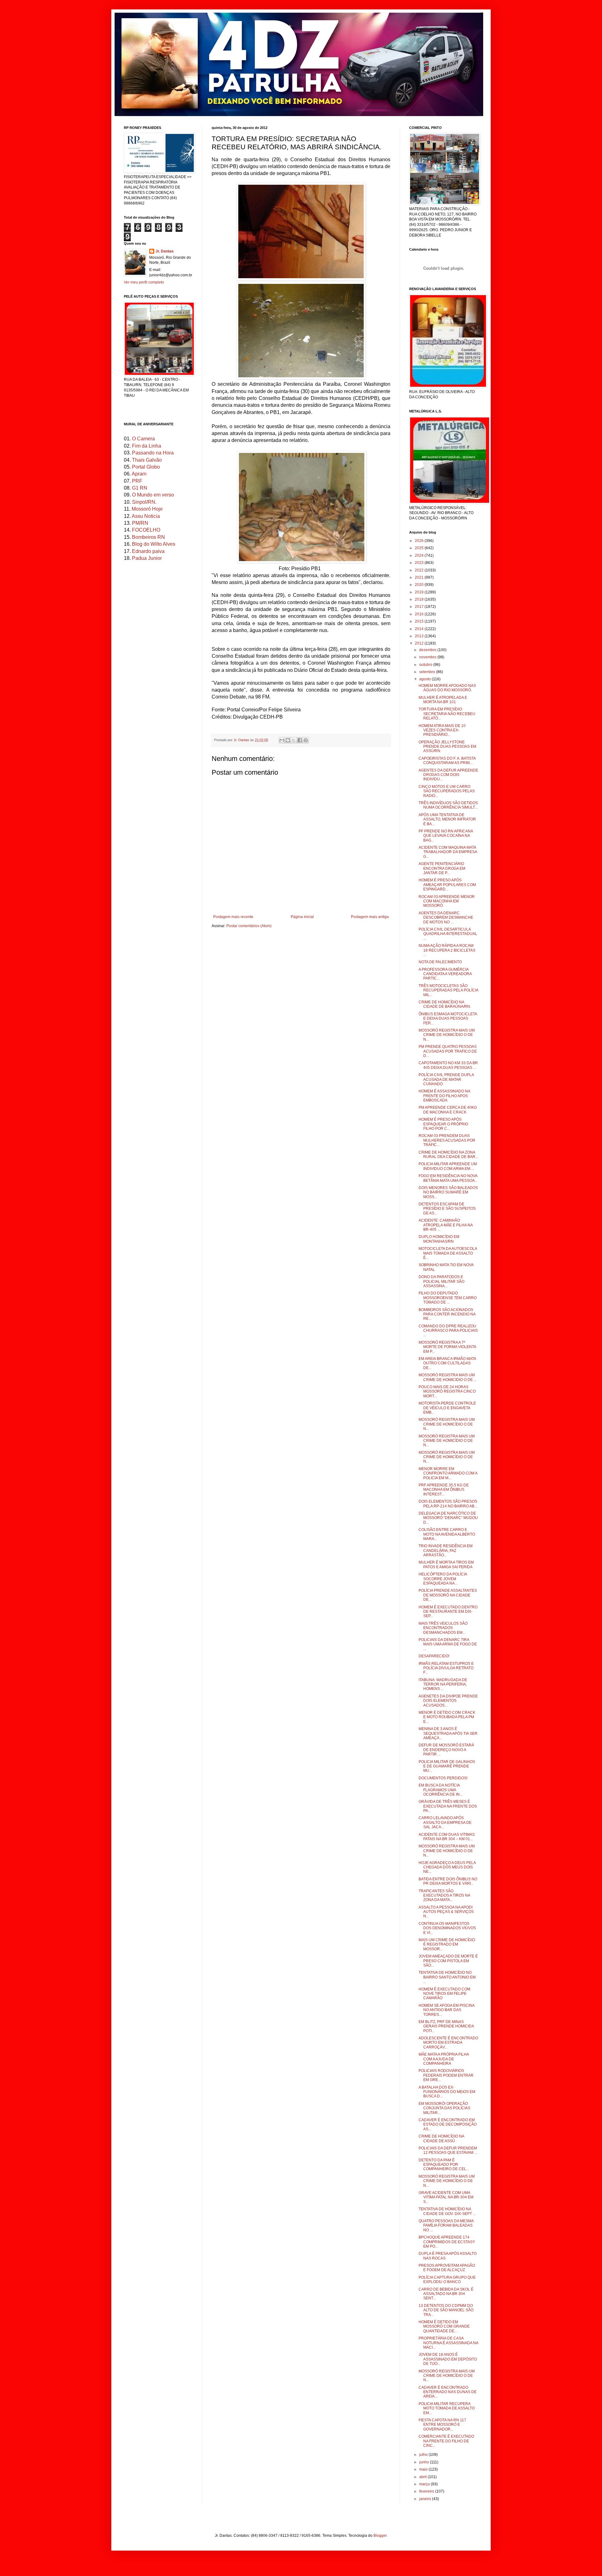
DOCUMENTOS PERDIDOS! (443, 1778)
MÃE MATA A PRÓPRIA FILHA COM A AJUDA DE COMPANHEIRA (444, 2059)
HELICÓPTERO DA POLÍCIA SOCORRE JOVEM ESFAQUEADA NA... (443, 1579)
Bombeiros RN (148, 537)
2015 (420, 621)
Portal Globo (146, 467)
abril (423, 2477)
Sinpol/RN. (144, 502)
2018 (420, 599)
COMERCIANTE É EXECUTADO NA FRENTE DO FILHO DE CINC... (446, 2441)
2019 (420, 592)
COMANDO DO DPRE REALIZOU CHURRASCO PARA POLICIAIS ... (448, 1331)
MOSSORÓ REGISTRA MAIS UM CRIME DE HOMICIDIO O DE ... (448, 1377)
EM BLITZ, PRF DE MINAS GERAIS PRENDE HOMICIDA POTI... (446, 2026)
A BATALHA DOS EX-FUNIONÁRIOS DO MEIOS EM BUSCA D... (447, 2092)
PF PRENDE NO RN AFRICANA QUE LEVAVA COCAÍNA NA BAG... (446, 836)
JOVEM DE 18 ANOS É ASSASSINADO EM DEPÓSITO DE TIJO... (448, 2359)
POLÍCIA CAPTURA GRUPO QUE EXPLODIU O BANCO (447, 2280)
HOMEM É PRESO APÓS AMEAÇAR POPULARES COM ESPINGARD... (447, 885)
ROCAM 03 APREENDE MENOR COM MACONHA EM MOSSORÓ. (447, 901)
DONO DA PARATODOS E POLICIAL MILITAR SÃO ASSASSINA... (441, 1281)
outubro (426, 665)
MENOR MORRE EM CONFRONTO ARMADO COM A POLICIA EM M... (448, 1473)
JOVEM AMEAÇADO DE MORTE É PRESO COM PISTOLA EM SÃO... (448, 1961)
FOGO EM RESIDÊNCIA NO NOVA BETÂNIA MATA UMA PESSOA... (448, 1178)
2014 (420, 629)
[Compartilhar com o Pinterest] (306, 740)
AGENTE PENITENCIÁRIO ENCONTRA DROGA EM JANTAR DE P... (442, 868)
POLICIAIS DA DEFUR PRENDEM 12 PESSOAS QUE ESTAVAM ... (448, 2150)
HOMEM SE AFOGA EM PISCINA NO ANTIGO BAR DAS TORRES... (446, 2010)
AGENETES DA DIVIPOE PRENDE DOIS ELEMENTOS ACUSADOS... (448, 1701)
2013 (420, 636)
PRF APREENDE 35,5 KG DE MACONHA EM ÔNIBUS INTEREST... (444, 1490)
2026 (420, 541)
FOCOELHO (146, 530)
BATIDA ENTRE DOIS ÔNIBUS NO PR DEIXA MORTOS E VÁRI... (448, 1881)
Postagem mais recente (233, 917)
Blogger (380, 2536)
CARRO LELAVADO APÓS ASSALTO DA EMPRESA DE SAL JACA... (445, 1822)
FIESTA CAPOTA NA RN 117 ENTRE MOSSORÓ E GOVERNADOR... (442, 2425)
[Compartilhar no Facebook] (300, 740)
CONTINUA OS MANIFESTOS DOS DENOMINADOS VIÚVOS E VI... (447, 1928)
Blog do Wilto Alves (154, 544)
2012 (420, 643)
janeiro (426, 2499)
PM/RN (140, 523)
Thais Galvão (147, 460)
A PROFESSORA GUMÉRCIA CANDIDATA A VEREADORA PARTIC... (445, 974)
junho (425, 2462)
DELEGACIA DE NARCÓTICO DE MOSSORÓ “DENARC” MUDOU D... (448, 1518)
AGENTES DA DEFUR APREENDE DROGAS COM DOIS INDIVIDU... (448, 775)
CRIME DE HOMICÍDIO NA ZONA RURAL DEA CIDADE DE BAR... (448, 1155)
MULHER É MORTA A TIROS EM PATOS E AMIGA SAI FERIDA (446, 1564)
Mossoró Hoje (147, 509)
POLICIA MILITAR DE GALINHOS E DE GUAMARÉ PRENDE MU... (447, 1766)
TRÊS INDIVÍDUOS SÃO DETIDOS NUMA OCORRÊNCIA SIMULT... (448, 805)
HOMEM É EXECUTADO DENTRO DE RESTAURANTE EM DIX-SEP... (448, 1612)
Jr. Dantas (242, 740)
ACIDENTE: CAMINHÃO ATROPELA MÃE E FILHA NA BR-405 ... (446, 1225)
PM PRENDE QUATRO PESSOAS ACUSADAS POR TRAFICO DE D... (448, 1051)
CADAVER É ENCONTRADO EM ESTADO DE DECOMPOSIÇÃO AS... (448, 2125)
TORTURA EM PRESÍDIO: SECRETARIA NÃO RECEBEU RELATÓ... (447, 714)
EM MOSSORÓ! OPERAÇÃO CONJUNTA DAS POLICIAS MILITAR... (444, 2108)
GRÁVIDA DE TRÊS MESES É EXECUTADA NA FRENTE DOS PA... (448, 1806)
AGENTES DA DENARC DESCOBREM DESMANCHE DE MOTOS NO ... (446, 918)
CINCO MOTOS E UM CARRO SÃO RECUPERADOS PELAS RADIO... (447, 791)
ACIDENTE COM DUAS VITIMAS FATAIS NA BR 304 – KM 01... (447, 1837)
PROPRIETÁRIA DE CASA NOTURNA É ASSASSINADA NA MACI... (448, 2343)
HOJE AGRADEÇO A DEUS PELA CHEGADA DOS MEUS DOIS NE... (447, 1867)
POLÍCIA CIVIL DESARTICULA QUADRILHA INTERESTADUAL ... (448, 934)
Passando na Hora (153, 453)
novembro (428, 657)
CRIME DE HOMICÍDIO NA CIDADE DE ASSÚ (441, 2138)
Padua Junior (147, 558)
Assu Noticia (146, 516)
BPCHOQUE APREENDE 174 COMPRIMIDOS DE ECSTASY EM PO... (447, 2242)
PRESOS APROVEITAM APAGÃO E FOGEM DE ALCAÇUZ (447, 2268)
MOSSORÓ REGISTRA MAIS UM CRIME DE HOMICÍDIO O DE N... (447, 1035)
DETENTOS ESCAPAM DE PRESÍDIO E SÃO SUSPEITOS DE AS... (447, 1209)
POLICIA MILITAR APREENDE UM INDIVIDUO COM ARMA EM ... (448, 1166)
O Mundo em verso (153, 495)
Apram (139, 474)
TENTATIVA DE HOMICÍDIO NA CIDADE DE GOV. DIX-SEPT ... (447, 2211)
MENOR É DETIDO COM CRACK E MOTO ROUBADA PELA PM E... (447, 1717)
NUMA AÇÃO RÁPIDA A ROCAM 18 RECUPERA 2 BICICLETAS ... (447, 950)
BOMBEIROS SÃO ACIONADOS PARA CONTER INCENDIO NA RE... (447, 1314)
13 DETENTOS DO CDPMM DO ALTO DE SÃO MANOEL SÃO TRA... (446, 2310)
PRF (137, 481)
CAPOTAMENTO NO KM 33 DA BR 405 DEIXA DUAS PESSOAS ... (448, 1065)
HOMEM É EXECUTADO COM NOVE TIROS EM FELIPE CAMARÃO (444, 1994)
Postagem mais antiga (370, 917)
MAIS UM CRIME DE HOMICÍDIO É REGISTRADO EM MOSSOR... (447, 1944)
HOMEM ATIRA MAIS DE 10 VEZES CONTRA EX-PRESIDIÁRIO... (442, 730)
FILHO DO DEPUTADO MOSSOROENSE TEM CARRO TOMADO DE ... (448, 1298)
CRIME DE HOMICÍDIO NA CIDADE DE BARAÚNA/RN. (445, 1004)
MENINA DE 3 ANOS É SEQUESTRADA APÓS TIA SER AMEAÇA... (448, 1733)
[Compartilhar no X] (294, 740)
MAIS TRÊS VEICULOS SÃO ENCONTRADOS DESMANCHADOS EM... (443, 1628)
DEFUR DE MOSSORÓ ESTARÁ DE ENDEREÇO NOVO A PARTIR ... (446, 1750)
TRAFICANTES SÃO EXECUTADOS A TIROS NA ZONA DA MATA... (444, 1896)
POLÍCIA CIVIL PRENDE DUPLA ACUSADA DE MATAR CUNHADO (446, 1079)
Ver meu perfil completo (144, 282)
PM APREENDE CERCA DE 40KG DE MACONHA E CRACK (448, 1110)
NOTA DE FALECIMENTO (440, 962)
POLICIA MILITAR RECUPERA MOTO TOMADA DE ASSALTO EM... (447, 2408)
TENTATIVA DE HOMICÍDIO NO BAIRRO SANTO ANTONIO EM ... (447, 1977)
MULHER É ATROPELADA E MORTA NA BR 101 (443, 700)
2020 (420, 585)
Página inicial (302, 917)
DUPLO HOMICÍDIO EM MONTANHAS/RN (439, 1239)
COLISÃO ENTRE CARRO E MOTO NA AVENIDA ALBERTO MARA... (447, 1534)
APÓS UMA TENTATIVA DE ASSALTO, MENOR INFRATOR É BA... (447, 819)
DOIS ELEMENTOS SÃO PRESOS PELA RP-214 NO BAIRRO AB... (448, 1504)
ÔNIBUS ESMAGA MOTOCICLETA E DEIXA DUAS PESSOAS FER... (448, 1019)
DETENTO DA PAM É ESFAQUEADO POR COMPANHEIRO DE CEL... (444, 2165)
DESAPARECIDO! (434, 1656)
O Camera (143, 439)
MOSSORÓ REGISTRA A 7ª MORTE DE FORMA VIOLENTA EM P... (447, 1347)
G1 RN (140, 488)
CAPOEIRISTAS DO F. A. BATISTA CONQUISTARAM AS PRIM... (447, 761)
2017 (420, 607)
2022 (420, 570)
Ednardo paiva (148, 551)
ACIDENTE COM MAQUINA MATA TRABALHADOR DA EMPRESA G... (448, 852)
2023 (420, 563)
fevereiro (427, 2491)
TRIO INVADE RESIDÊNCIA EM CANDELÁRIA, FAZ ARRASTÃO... (446, 1551)
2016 (420, 614)
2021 (420, 577)
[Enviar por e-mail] (282, 740)
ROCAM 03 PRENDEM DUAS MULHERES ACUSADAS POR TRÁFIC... (447, 1140)
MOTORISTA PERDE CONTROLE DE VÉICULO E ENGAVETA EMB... (447, 1408)
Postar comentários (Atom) (249, 926)
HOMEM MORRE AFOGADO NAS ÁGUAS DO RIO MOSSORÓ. (447, 688)
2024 (420, 555)
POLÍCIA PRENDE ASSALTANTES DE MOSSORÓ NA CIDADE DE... (448, 1595)
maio (424, 2469)
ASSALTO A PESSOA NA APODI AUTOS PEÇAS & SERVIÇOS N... (446, 1912)
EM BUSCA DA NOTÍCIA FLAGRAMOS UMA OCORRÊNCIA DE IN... (441, 1790)
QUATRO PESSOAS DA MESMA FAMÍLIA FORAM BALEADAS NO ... (446, 2225)
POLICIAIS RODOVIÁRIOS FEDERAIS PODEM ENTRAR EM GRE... (446, 2075)
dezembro (428, 650)
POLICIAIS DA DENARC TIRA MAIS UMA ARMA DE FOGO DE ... (448, 1644)
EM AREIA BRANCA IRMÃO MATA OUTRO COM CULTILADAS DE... (447, 1363)
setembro (428, 672)
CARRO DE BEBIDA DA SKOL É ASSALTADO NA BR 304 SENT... (446, 2294)
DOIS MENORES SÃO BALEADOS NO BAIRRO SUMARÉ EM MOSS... (448, 1192)
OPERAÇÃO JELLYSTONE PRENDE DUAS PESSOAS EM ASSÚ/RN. (447, 747)
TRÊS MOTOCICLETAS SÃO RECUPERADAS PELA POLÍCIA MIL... (448, 990)
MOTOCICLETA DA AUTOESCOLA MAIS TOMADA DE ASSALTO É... (448, 1253)
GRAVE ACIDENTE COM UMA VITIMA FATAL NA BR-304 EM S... (446, 2197)
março (425, 2484)
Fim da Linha (147, 446)
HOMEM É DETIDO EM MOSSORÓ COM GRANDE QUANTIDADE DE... (444, 2326)
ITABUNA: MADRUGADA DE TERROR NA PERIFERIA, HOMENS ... (443, 1684)
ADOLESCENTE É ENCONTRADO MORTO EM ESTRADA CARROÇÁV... (448, 2043)
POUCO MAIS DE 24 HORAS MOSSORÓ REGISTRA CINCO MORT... (447, 1392)
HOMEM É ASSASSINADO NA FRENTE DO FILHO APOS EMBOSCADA (444, 1096)
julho (424, 2455)
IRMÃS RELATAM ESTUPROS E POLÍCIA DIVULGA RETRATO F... (446, 1668)
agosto (425, 679)
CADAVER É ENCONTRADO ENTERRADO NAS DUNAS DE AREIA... (448, 2392)
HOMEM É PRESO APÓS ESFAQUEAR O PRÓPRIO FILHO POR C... (443, 1124)
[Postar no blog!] (288, 740)
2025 (420, 548)
